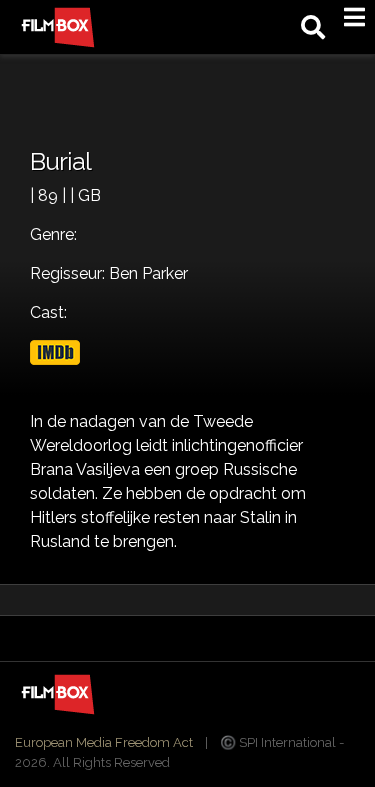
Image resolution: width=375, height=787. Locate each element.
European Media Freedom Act (104, 742)
